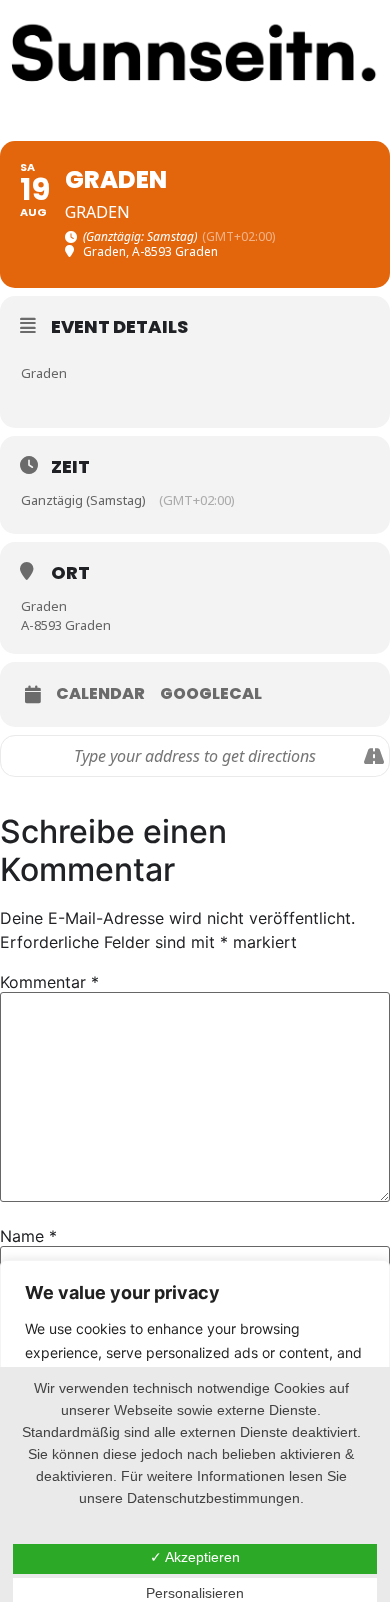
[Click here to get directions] (373, 756)
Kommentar (49, 982)
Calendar (100, 694)
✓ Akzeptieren (195, 1557)
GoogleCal (211, 694)
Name (28, 1236)
